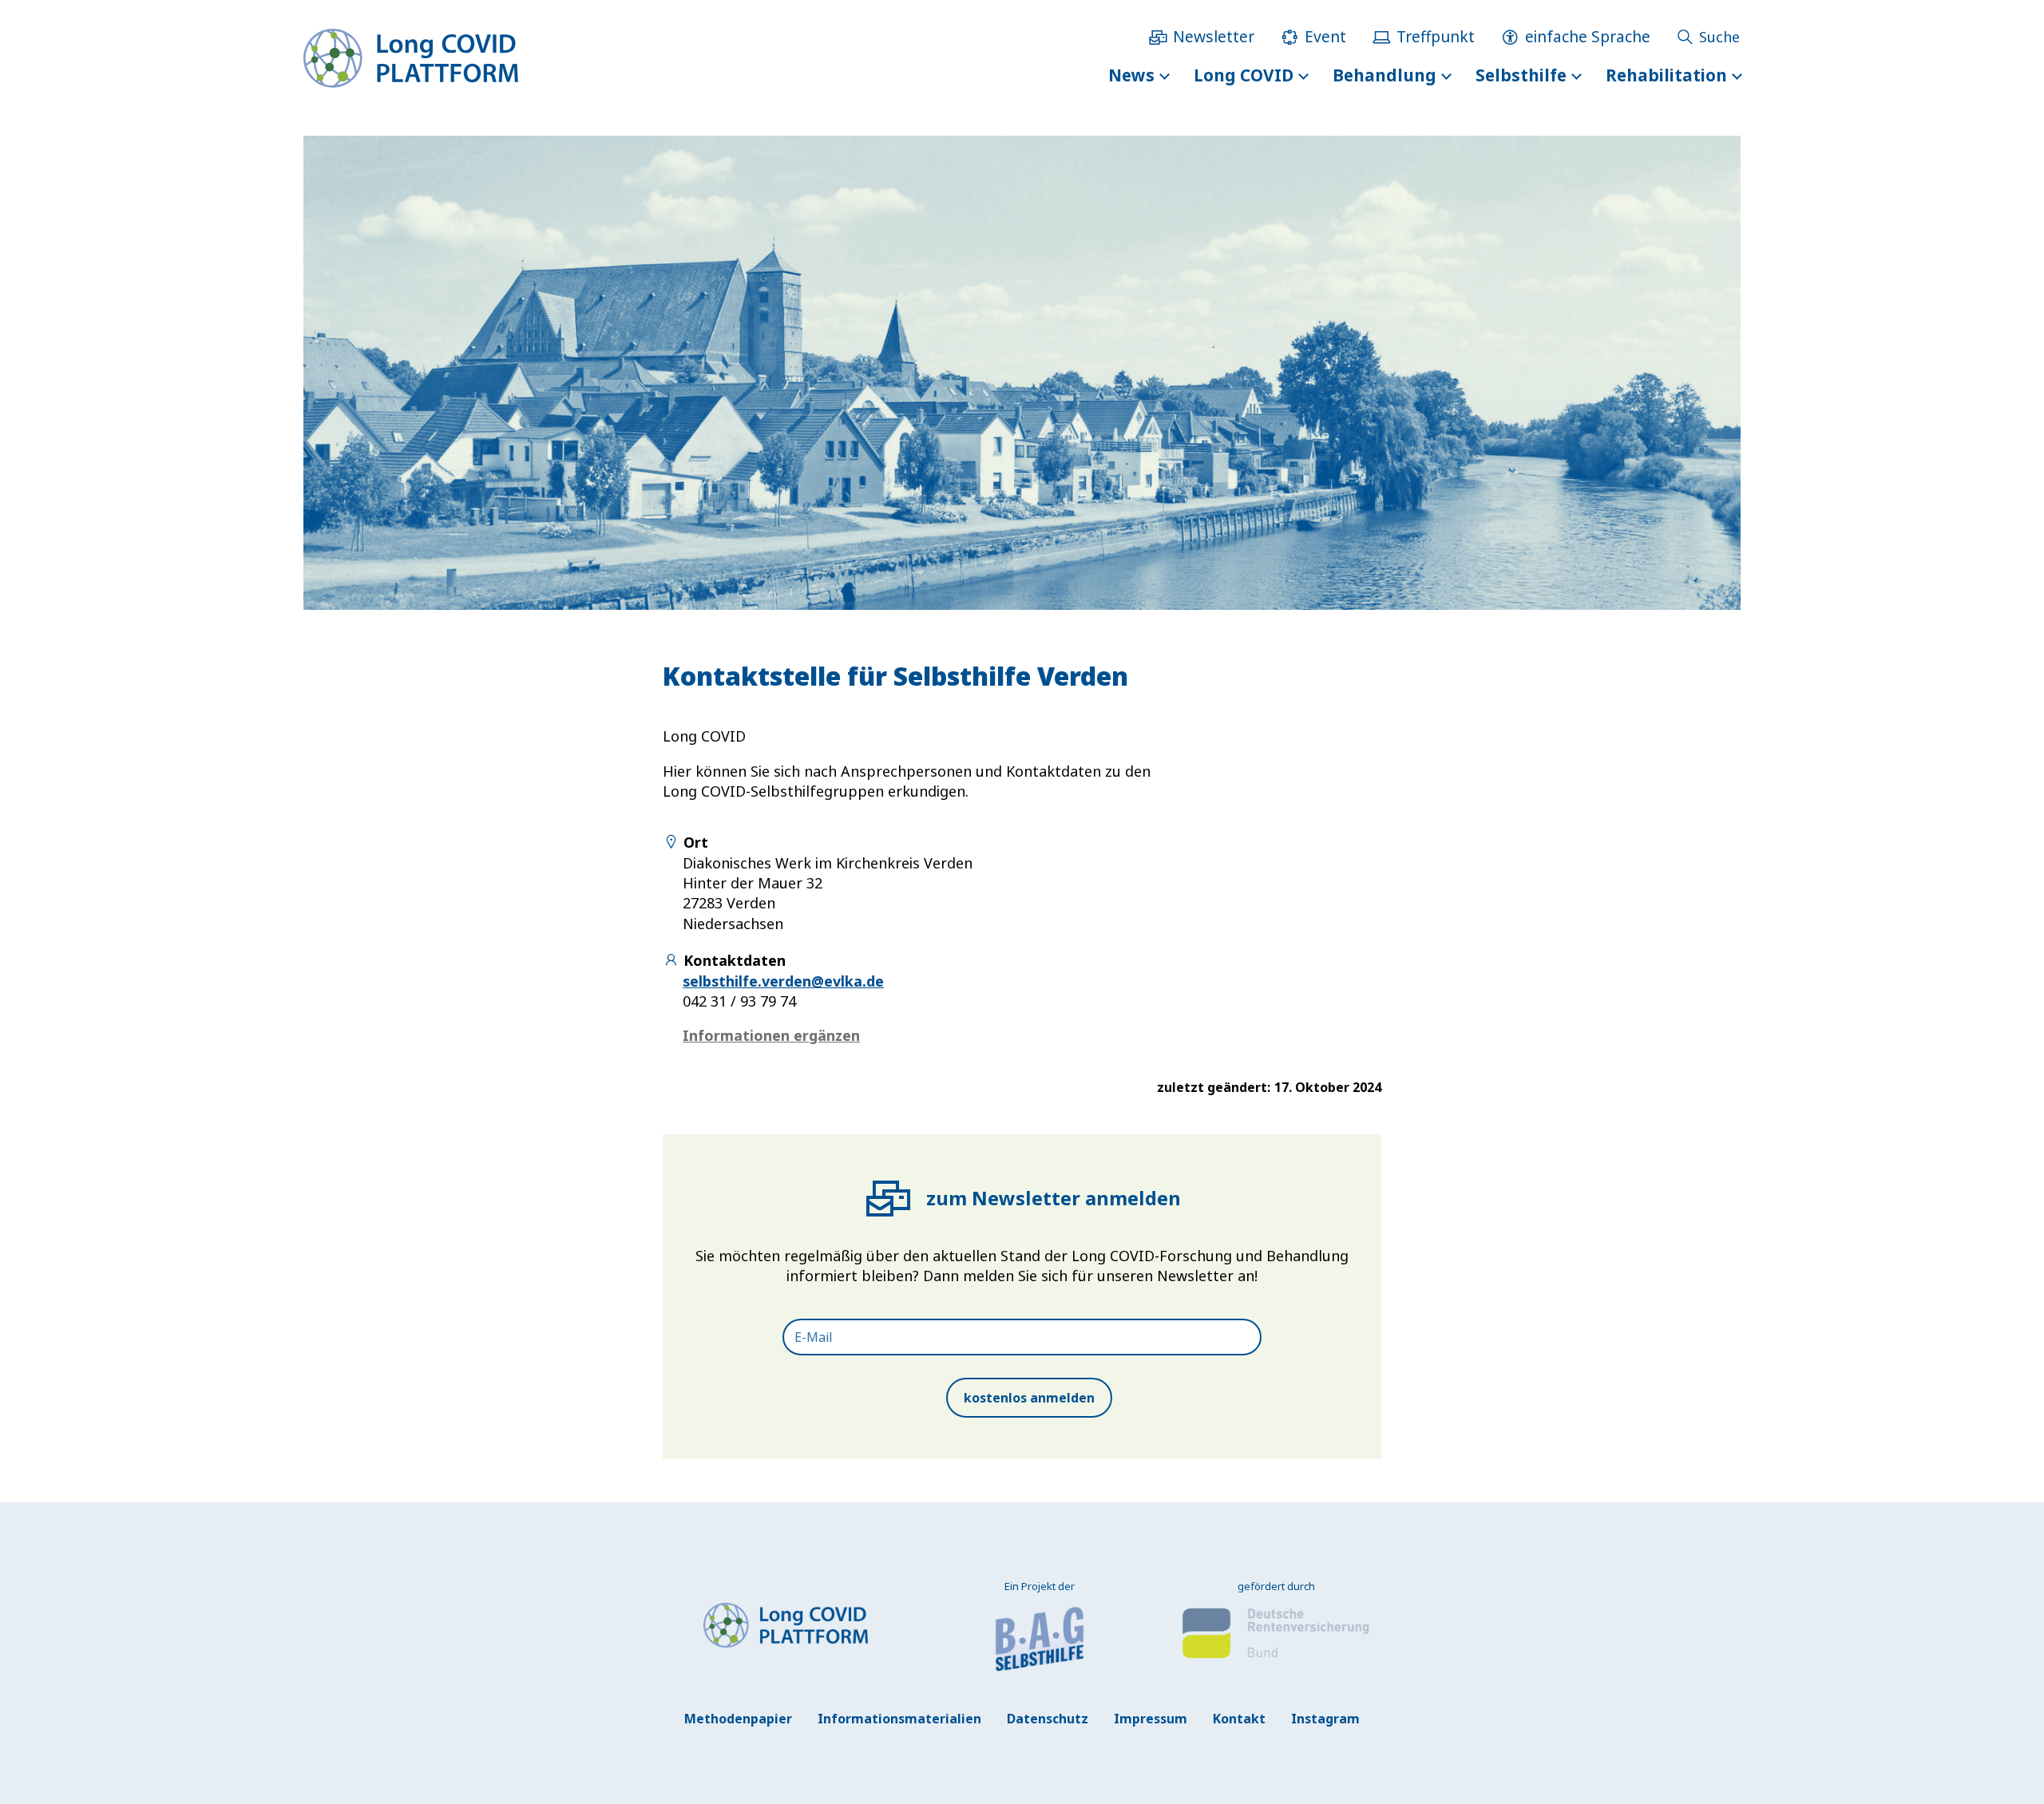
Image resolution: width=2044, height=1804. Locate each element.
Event (1325, 36)
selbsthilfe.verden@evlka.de (783, 981)
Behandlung (1384, 75)
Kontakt (1239, 1719)
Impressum (1151, 1719)
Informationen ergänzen (771, 1035)
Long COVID (1244, 75)
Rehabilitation (1666, 75)
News (1131, 75)
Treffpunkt (1436, 36)
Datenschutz (1048, 1719)
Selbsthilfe (1521, 75)
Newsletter (1214, 36)
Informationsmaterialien (899, 1719)
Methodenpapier (738, 1719)
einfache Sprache (1588, 36)
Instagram (1325, 1719)
